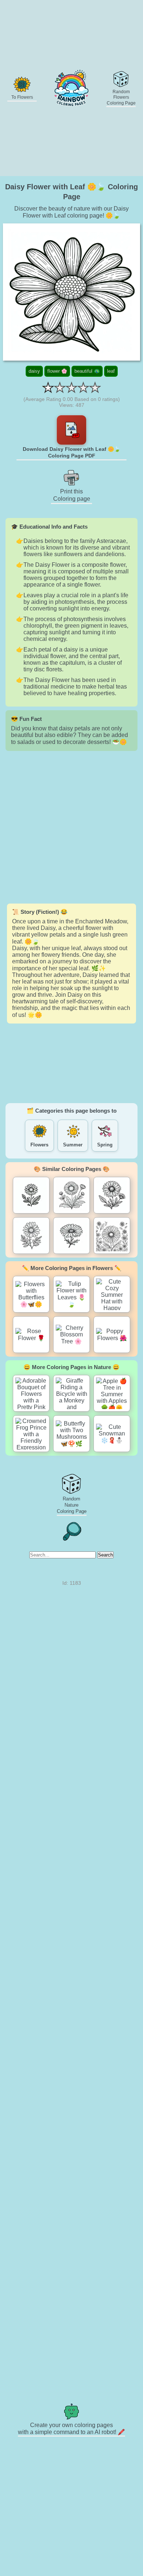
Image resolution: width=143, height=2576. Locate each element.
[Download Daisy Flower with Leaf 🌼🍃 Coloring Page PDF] (71, 430)
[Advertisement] (71, 827)
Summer (73, 1145)
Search (105, 1555)
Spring (105, 1145)
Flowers (39, 1145)
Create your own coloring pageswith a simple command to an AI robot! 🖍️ (71, 2429)
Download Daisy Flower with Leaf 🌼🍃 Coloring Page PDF (71, 452)
